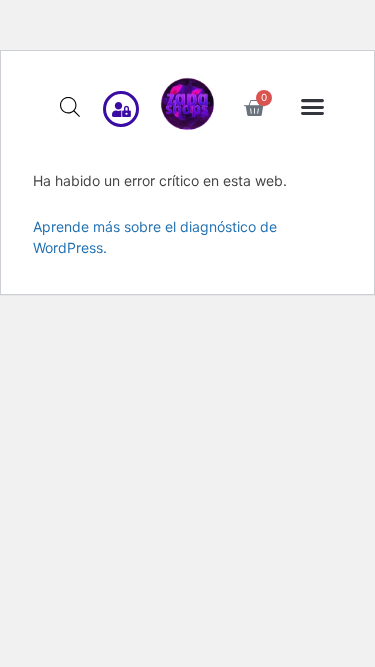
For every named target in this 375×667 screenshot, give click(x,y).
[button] (313, 106)
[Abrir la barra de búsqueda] (70, 106)
